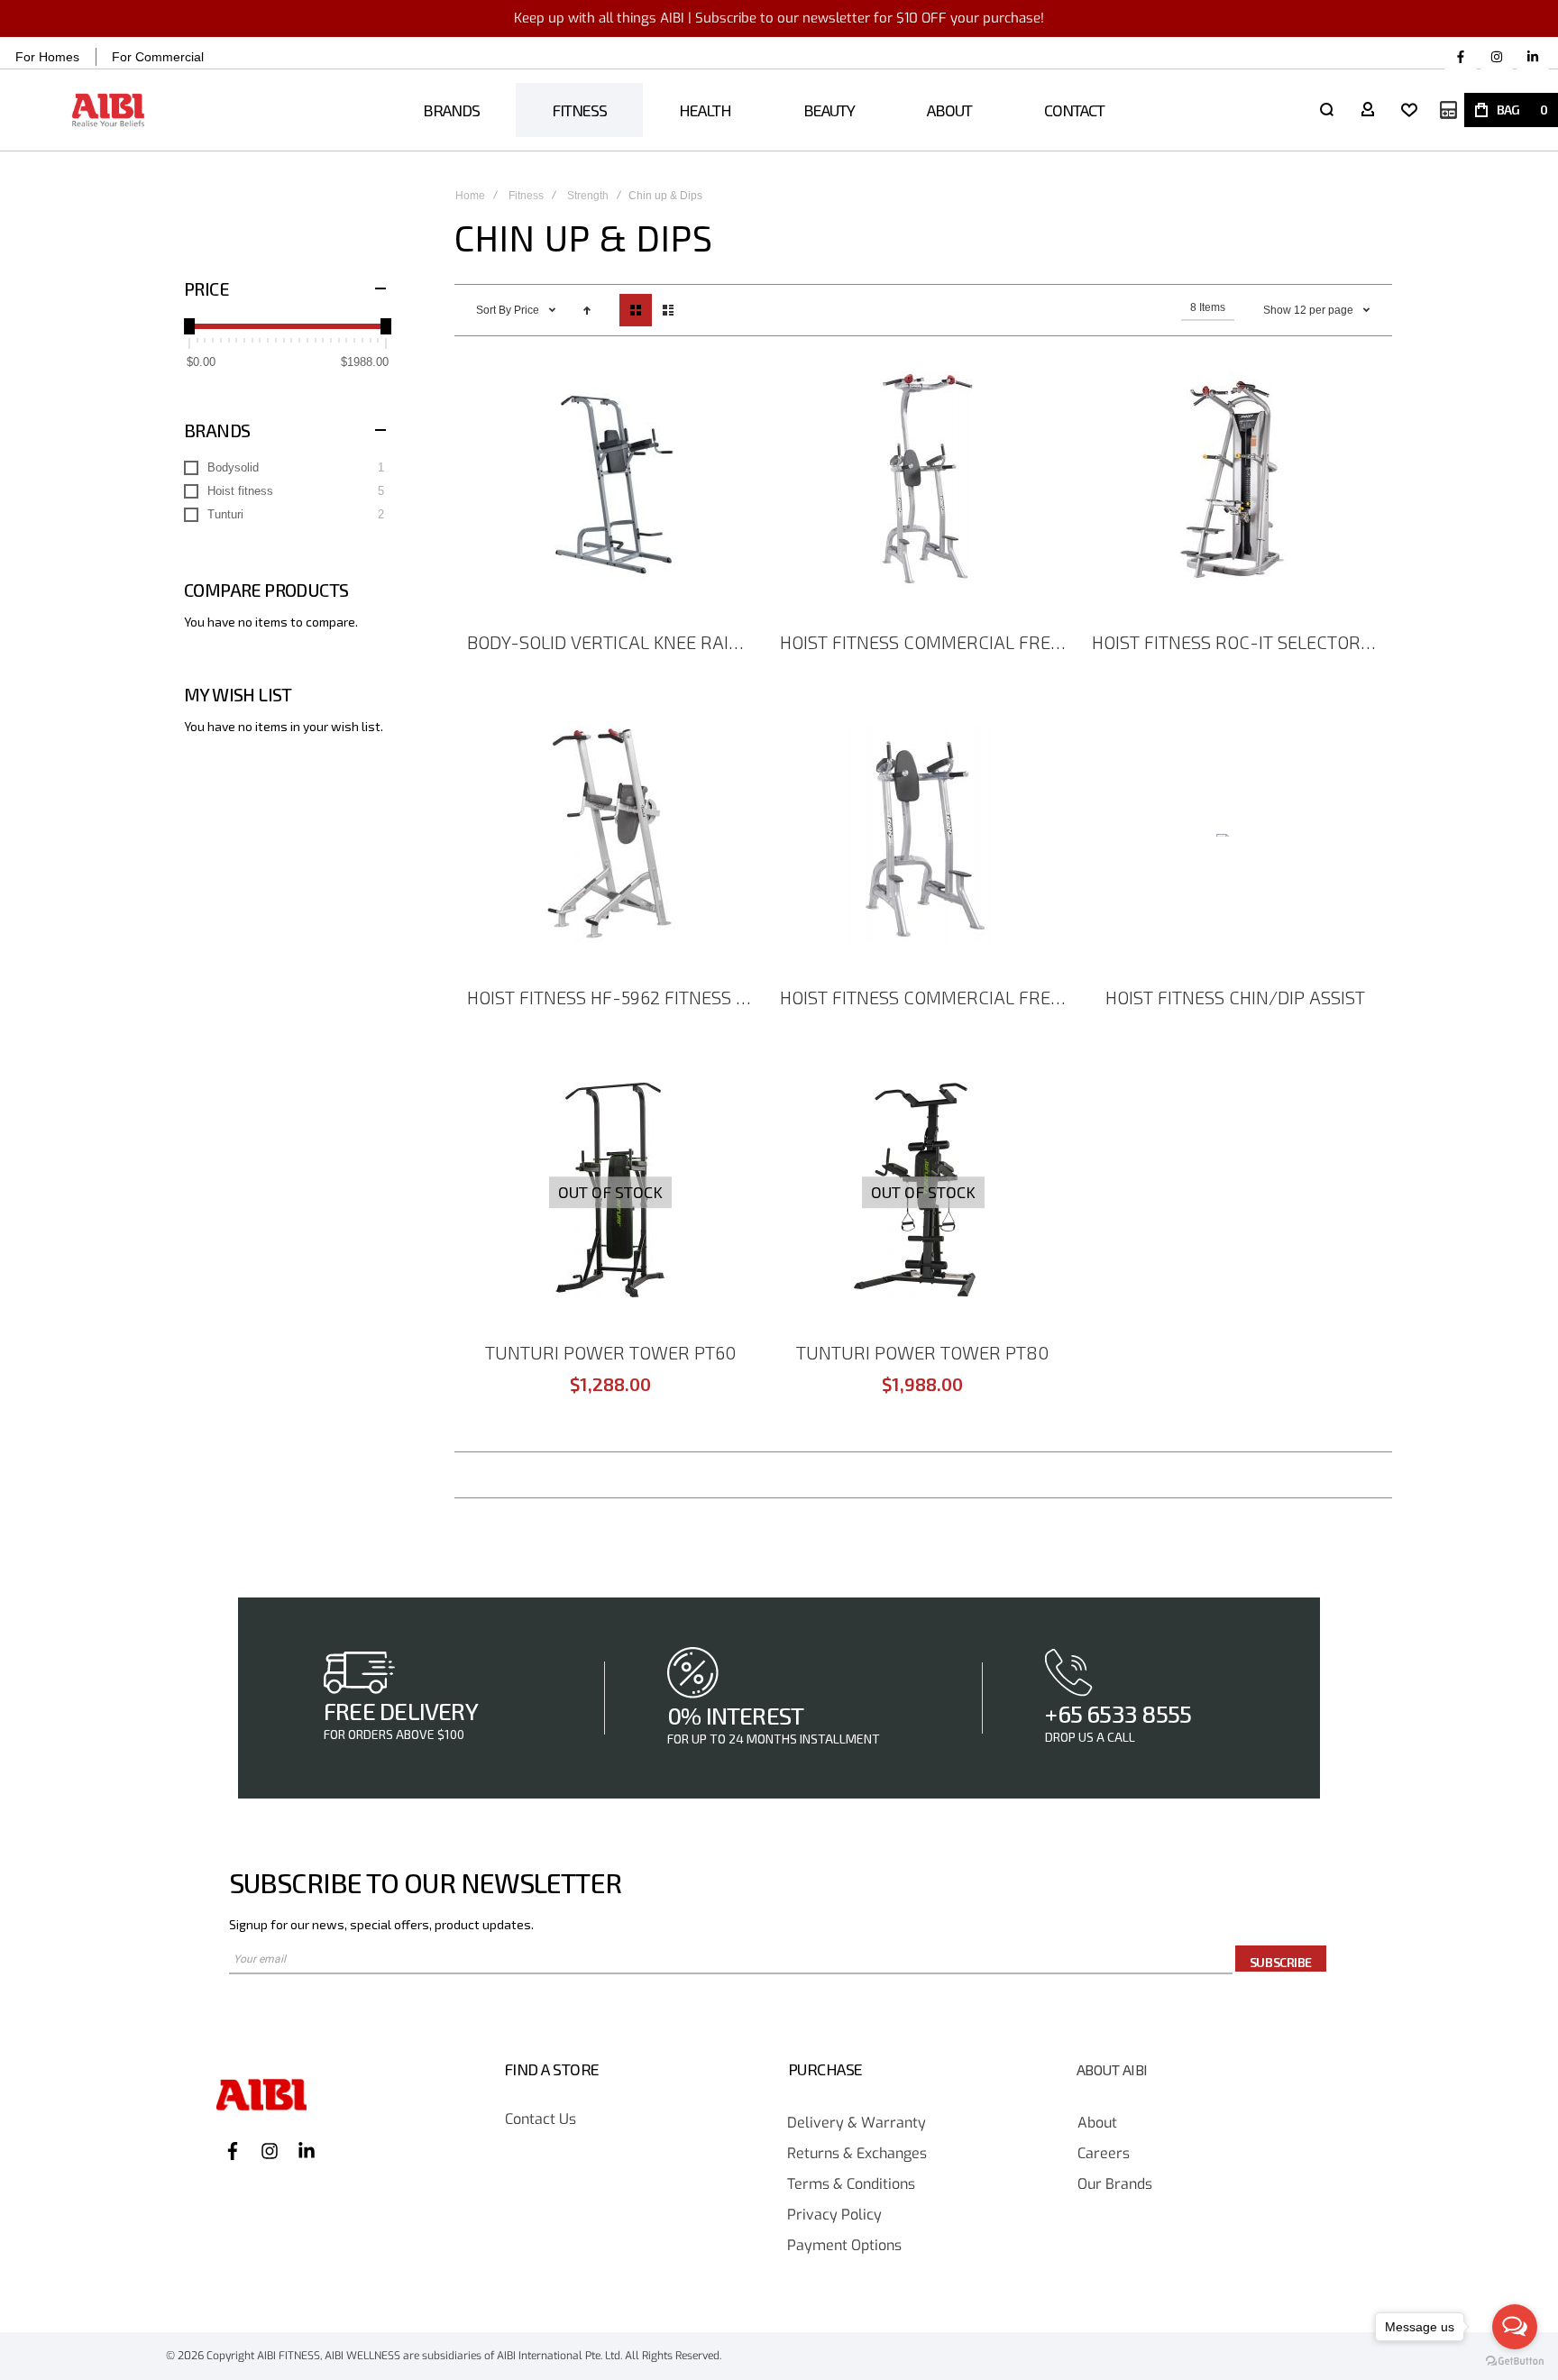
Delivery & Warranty (857, 2124)
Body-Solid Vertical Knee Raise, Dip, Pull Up (613, 642)
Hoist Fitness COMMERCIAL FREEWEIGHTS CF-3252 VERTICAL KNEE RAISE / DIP (926, 997)
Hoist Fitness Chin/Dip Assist (1235, 997)
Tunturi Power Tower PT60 (610, 1352)
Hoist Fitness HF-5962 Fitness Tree (613, 997)
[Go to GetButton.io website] (1515, 2362)
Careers (1104, 2154)
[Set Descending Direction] (587, 310)
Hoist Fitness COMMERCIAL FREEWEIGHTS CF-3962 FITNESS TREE (926, 642)
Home (470, 196)
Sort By (494, 310)
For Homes (47, 57)
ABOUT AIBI (1112, 2070)
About (1097, 2124)
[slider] (189, 326)
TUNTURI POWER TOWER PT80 (922, 1352)
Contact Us (541, 2120)
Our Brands (1115, 2185)
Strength (588, 196)
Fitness (526, 196)
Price (528, 310)
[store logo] (109, 110)
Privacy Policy (834, 2215)
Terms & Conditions (851, 2185)
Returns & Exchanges (857, 2154)
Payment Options (844, 2246)
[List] (668, 310)
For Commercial (158, 57)
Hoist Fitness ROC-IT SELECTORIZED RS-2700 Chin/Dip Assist (1238, 642)
